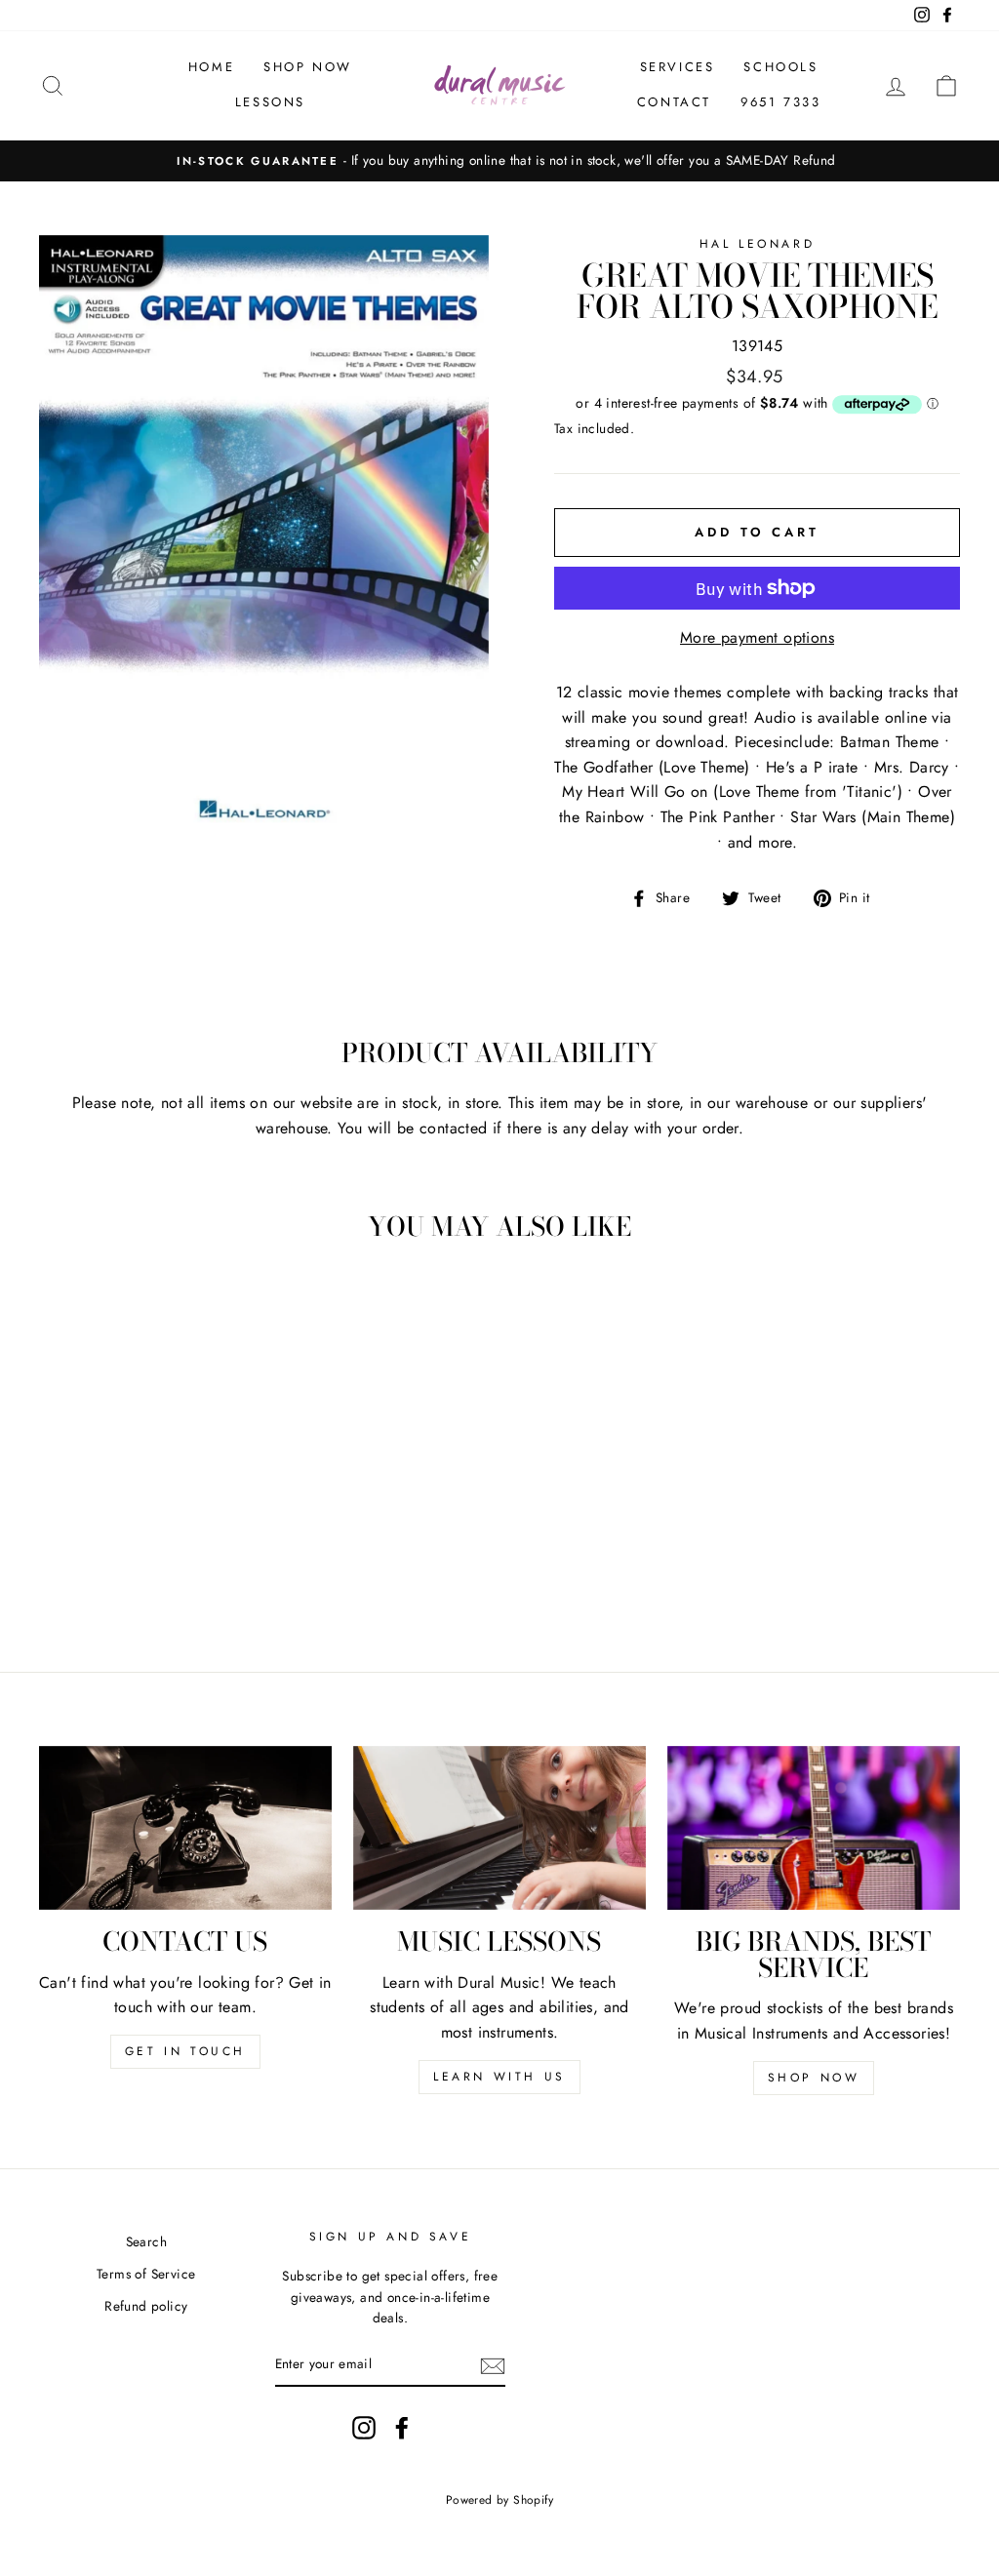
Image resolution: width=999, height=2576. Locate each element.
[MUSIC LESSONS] (499, 1828)
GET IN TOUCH (185, 2051)
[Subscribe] (493, 2365)
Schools (780, 67)
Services (678, 67)
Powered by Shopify (499, 2500)
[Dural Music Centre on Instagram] (364, 2428)
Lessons (270, 102)
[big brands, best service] (814, 1828)
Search (146, 2241)
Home (211, 67)
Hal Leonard (758, 244)
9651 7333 (780, 102)
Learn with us (499, 2077)
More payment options (757, 637)
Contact (674, 102)
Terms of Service (146, 2274)
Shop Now (308, 67)
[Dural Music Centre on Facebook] (402, 2428)
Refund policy (146, 2306)
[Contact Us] (185, 1828)
